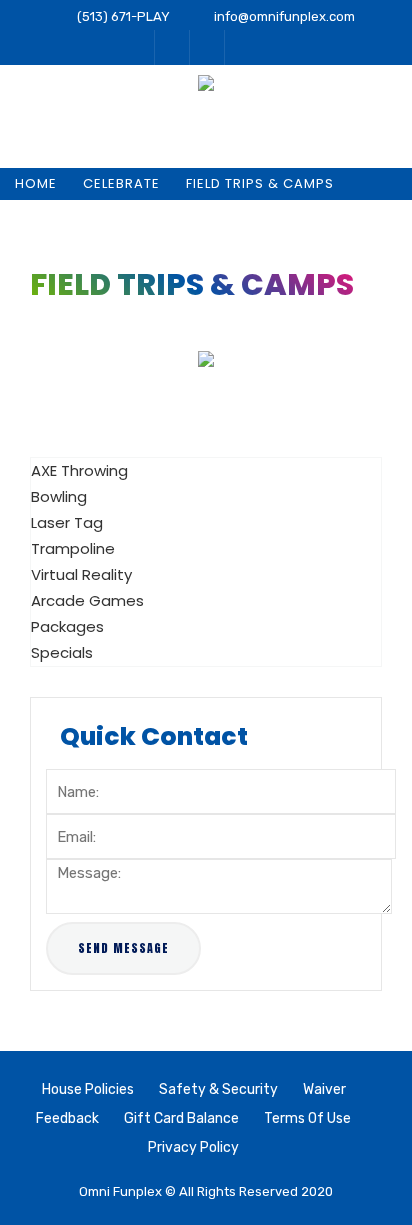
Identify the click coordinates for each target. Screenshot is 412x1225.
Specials (62, 652)
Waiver (324, 1089)
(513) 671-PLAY (123, 16)
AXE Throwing (79, 470)
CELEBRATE (121, 183)
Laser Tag (67, 522)
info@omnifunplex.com (284, 16)
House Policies (88, 1089)
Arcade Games (87, 600)
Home (36, 183)
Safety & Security (218, 1089)
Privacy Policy (193, 1147)
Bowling (59, 496)
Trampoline (73, 548)
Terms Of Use (307, 1118)
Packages (67, 626)
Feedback (67, 1118)
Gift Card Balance (181, 1118)
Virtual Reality (81, 574)
